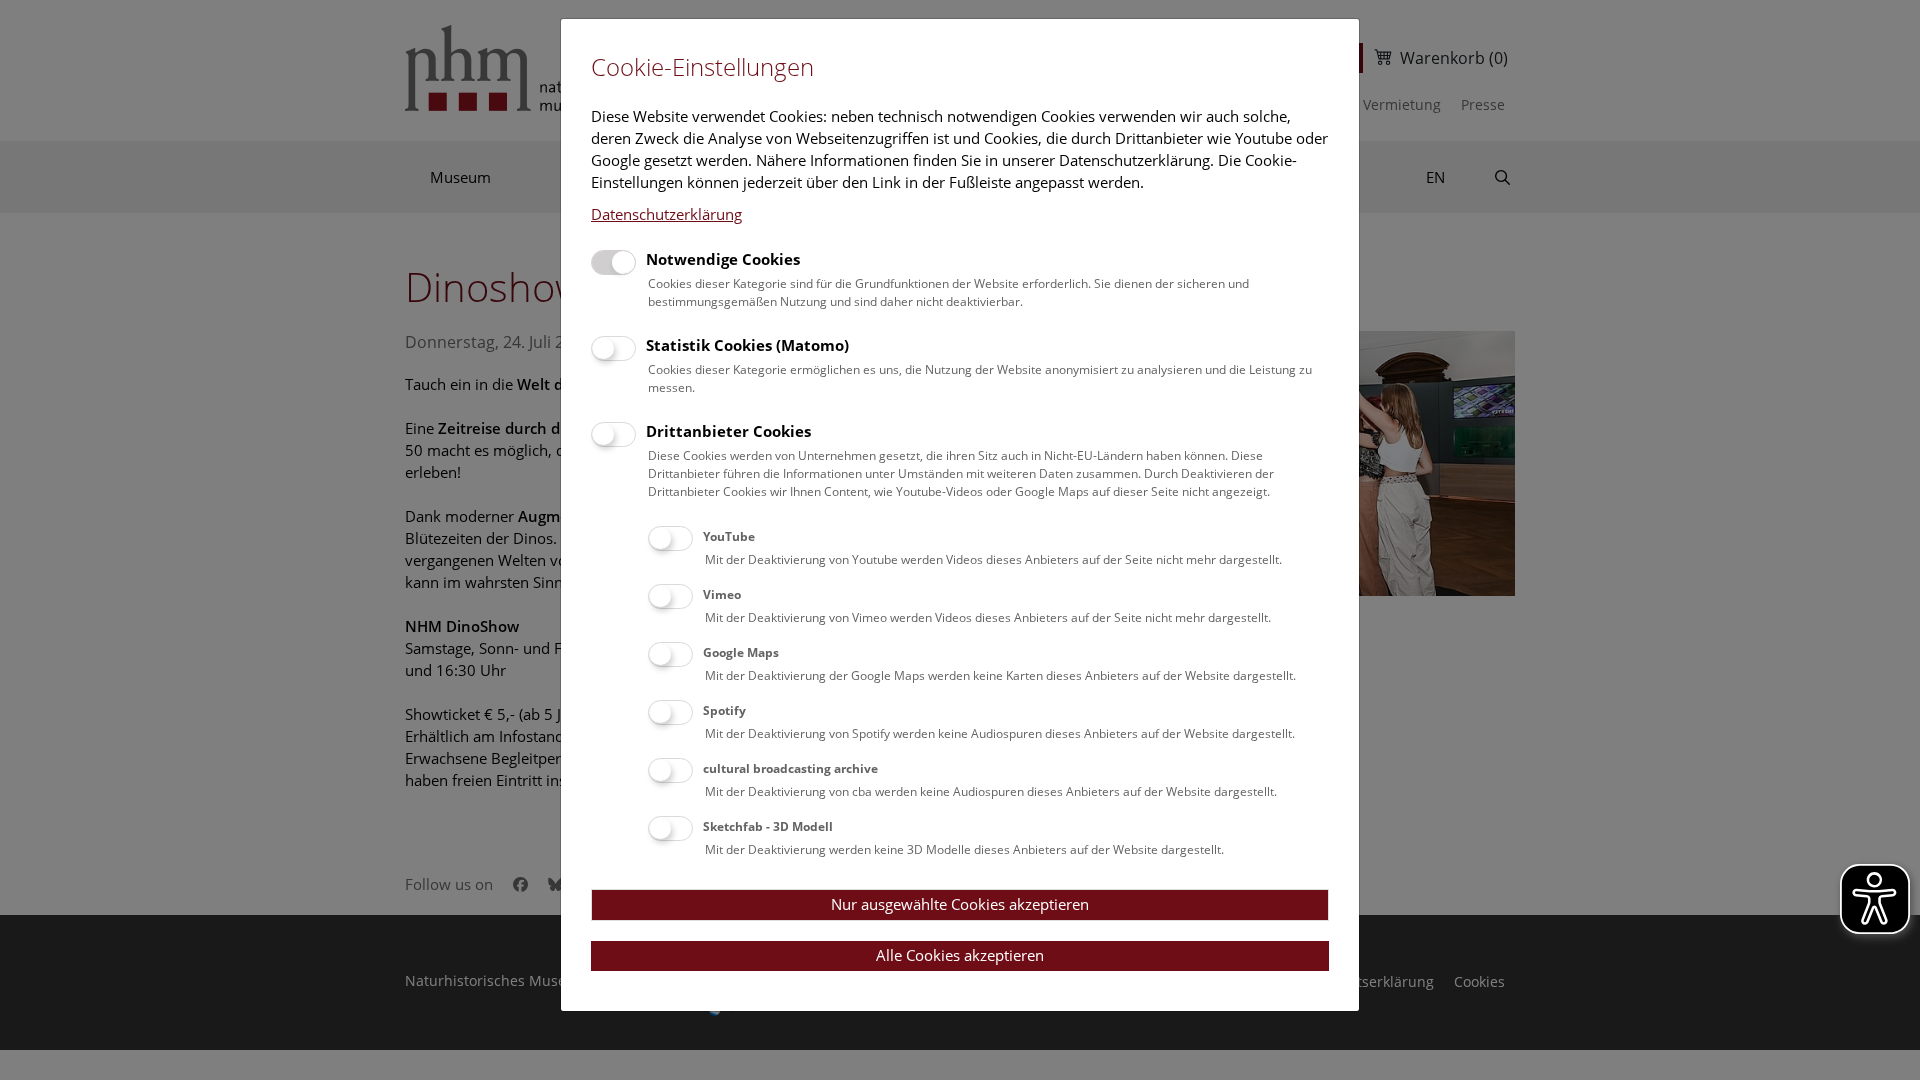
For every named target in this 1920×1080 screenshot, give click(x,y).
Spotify (724, 710)
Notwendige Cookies (723, 259)
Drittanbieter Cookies (728, 431)
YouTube (729, 536)
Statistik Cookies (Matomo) (747, 345)
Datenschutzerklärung (666, 214)
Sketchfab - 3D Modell (768, 826)
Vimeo (722, 594)
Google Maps (741, 652)
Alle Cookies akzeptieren (960, 955)
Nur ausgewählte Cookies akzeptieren (960, 904)
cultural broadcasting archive (790, 768)
